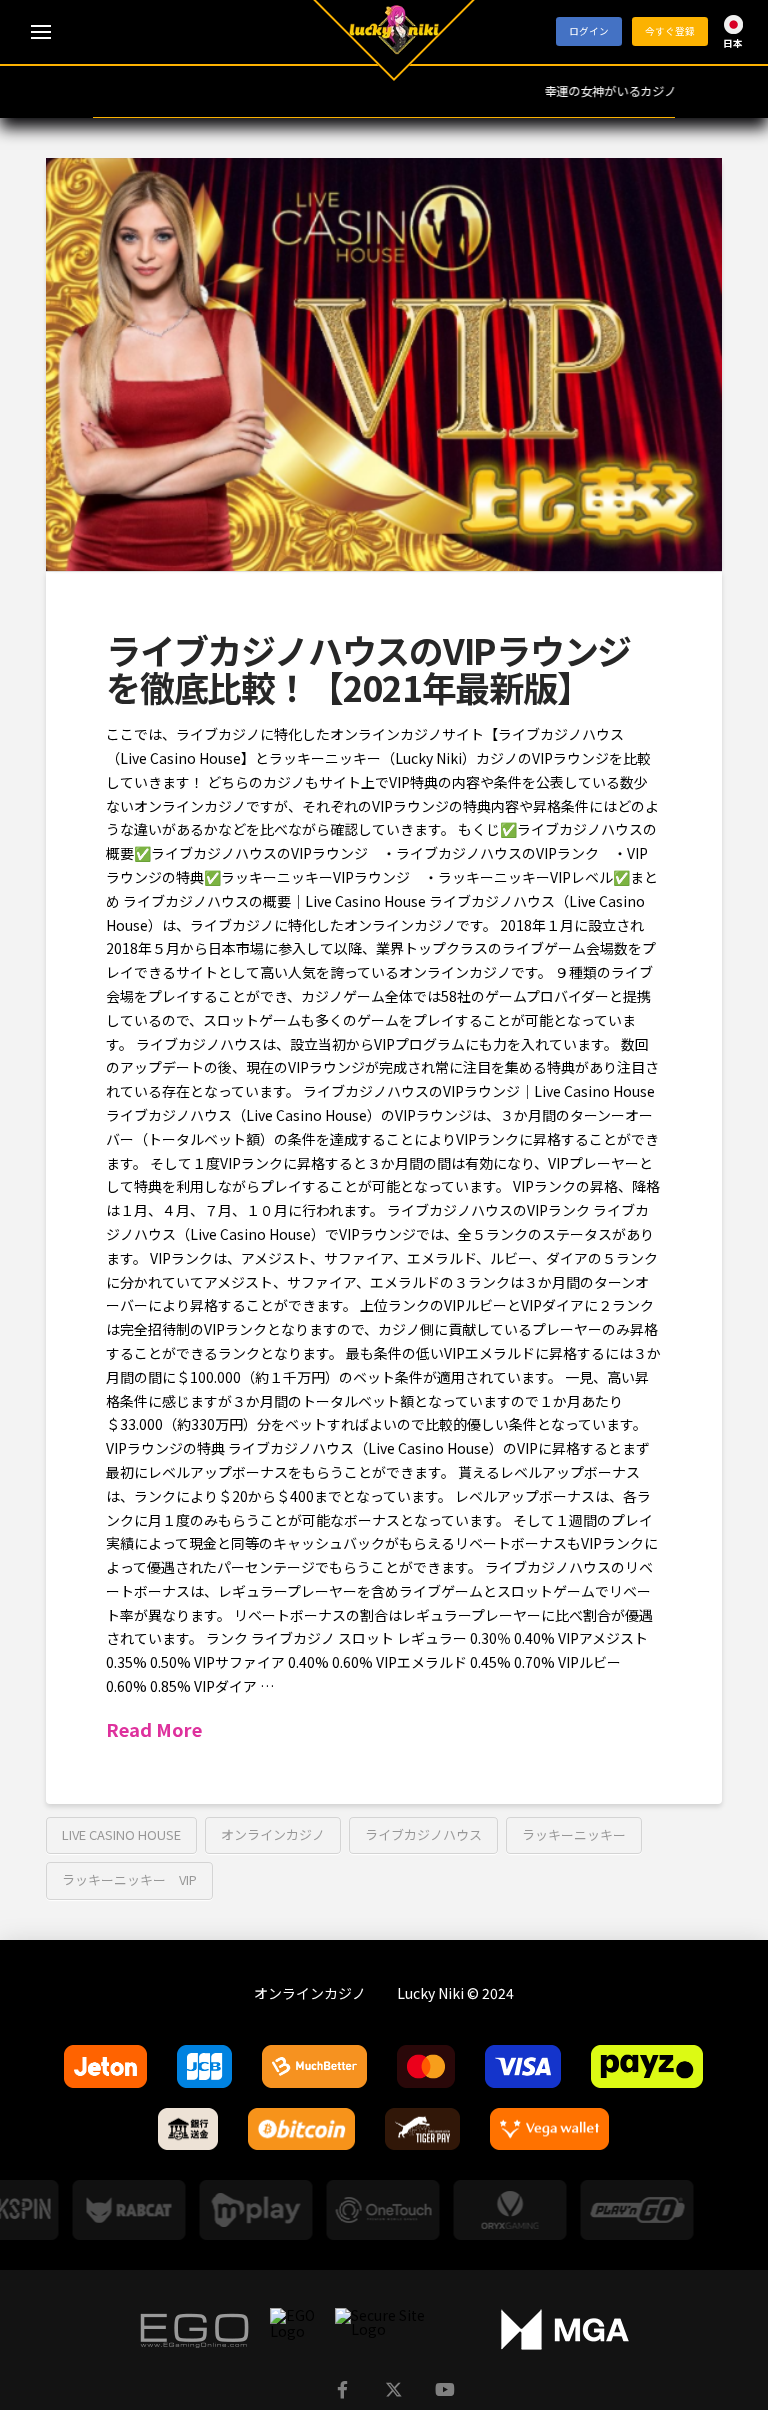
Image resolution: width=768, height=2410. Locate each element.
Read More (154, 1729)
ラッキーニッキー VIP (129, 1879)
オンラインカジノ (273, 1834)
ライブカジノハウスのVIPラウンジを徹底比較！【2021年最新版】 (368, 668)
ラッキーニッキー (574, 1834)
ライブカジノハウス (423, 1834)
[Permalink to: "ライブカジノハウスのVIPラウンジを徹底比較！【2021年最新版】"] (384, 364)
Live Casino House (121, 1834)
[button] (41, 32)
